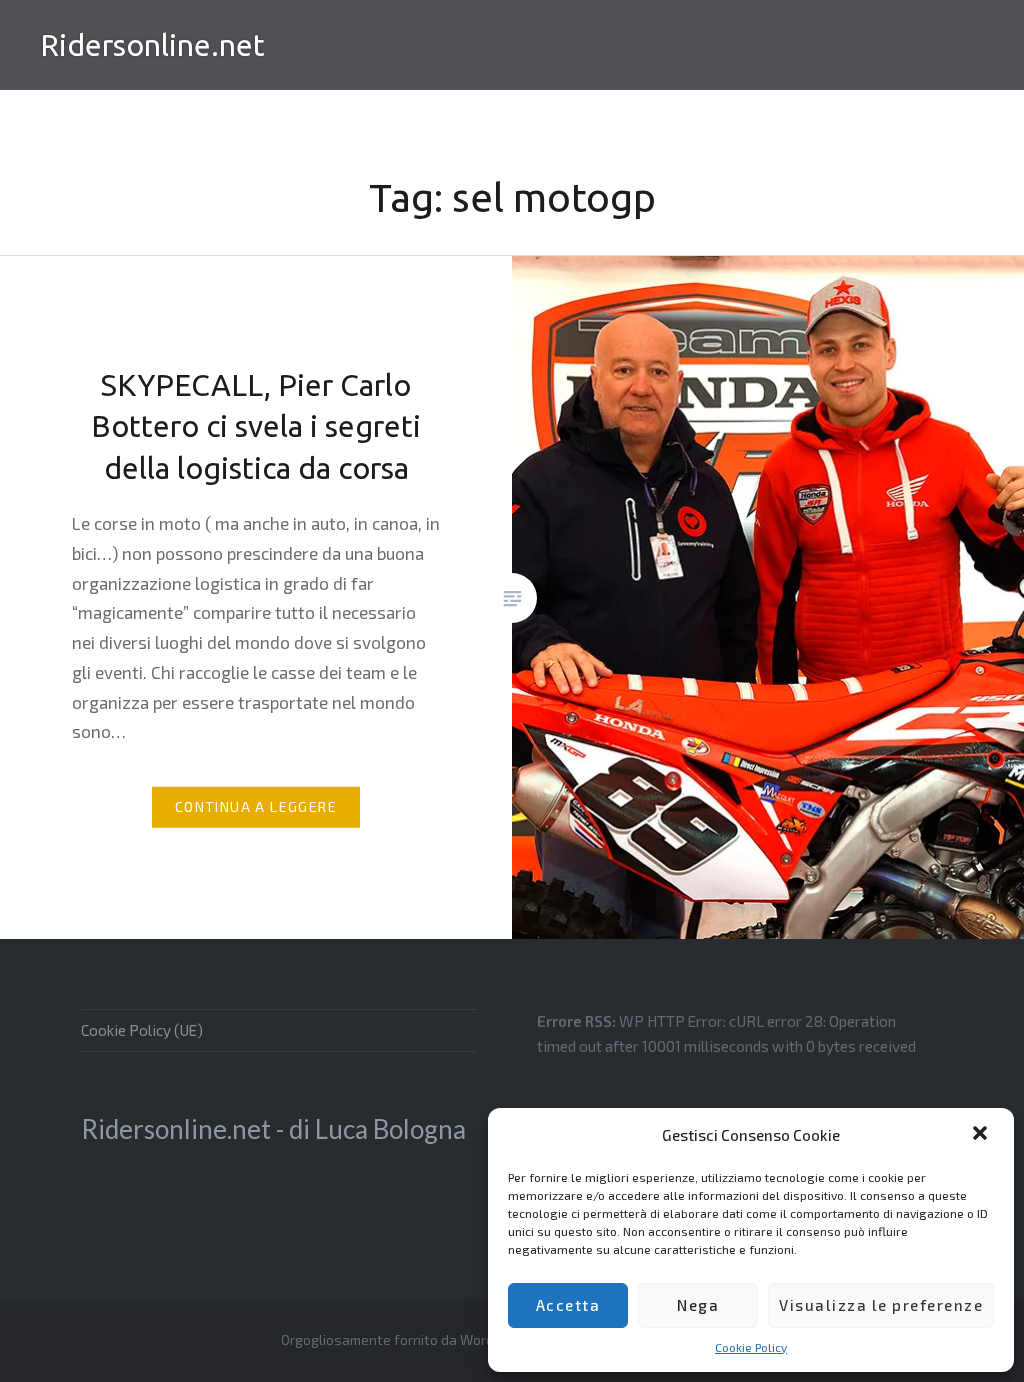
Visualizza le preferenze (881, 1305)
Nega (698, 1305)
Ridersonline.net (152, 45)
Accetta (568, 1305)
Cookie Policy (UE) (142, 1030)
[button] (982, 1135)
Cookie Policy (751, 1347)
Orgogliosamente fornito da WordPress (406, 1339)
